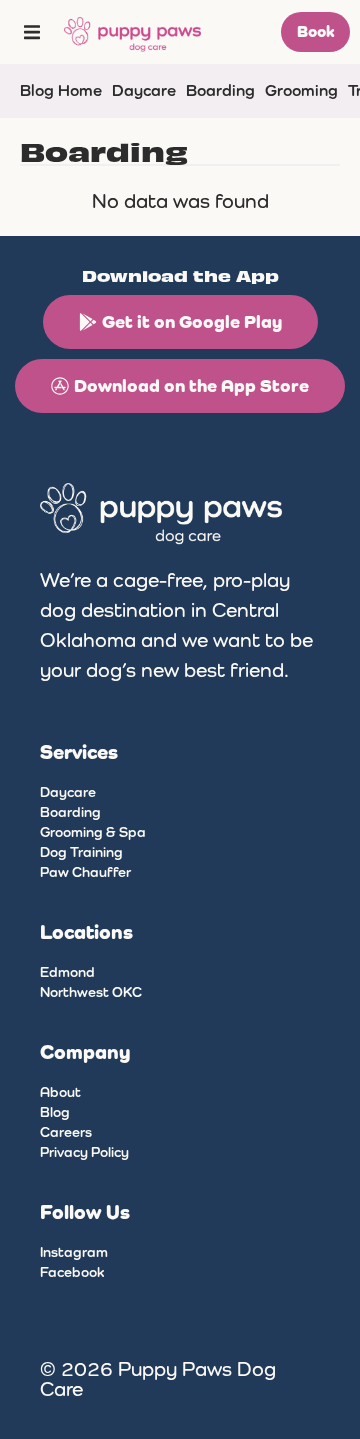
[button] (32, 32)
